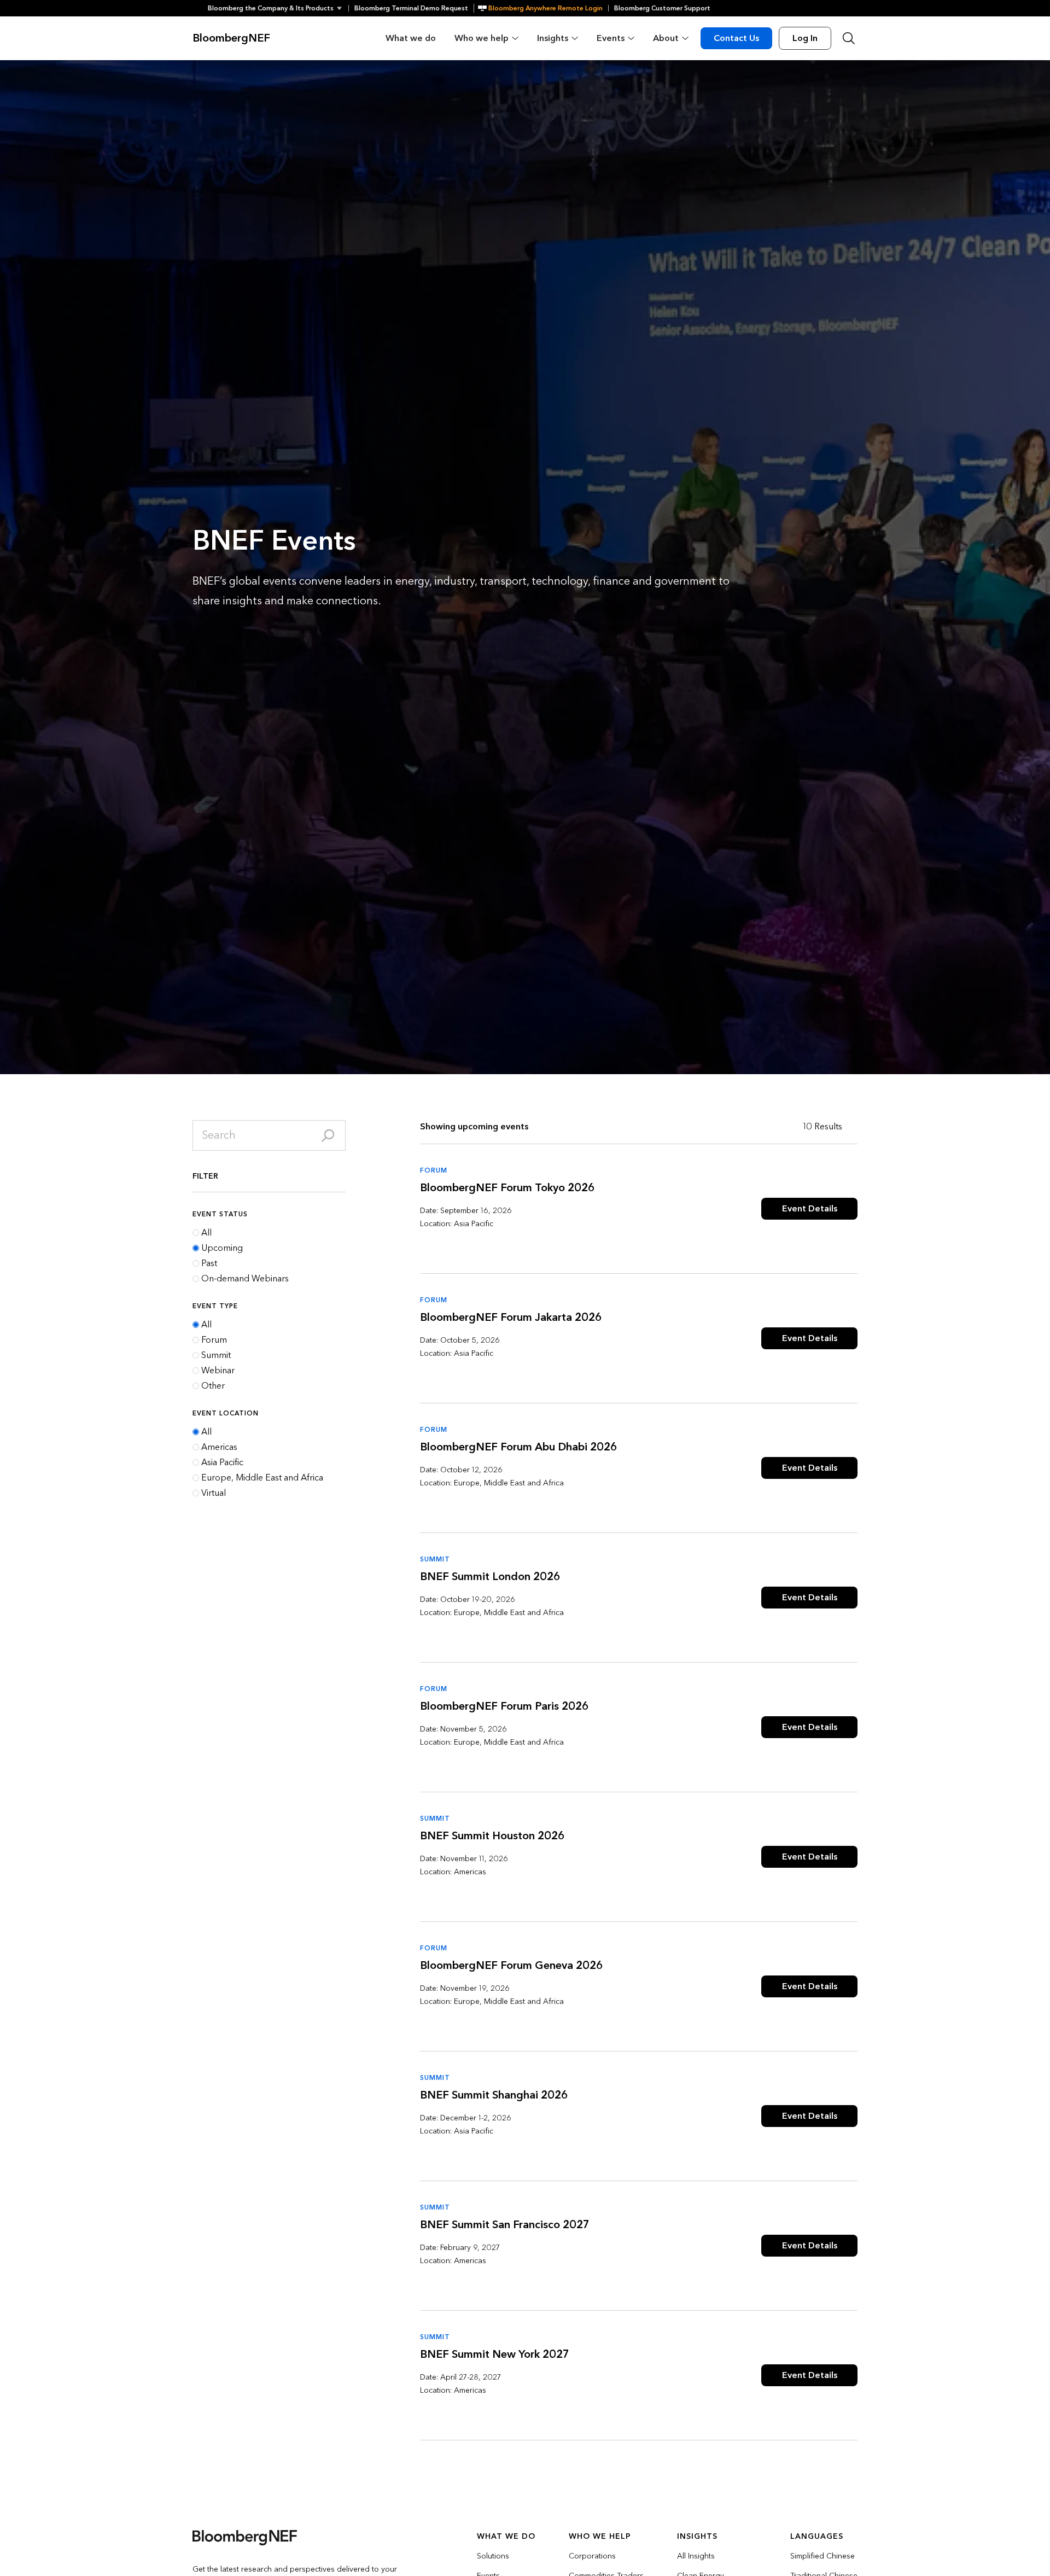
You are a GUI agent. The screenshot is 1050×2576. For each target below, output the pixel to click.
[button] (278, 8)
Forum (214, 1340)
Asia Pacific (222, 1462)
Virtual (214, 1493)
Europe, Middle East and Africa (262, 1478)
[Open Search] (849, 38)
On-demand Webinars (245, 1279)
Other (213, 1386)
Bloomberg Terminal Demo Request (411, 8)
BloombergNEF (231, 38)
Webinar (218, 1371)
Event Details (810, 1208)
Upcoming (222, 1248)
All (206, 1233)
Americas (219, 1447)
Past (209, 1263)
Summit (216, 1355)
